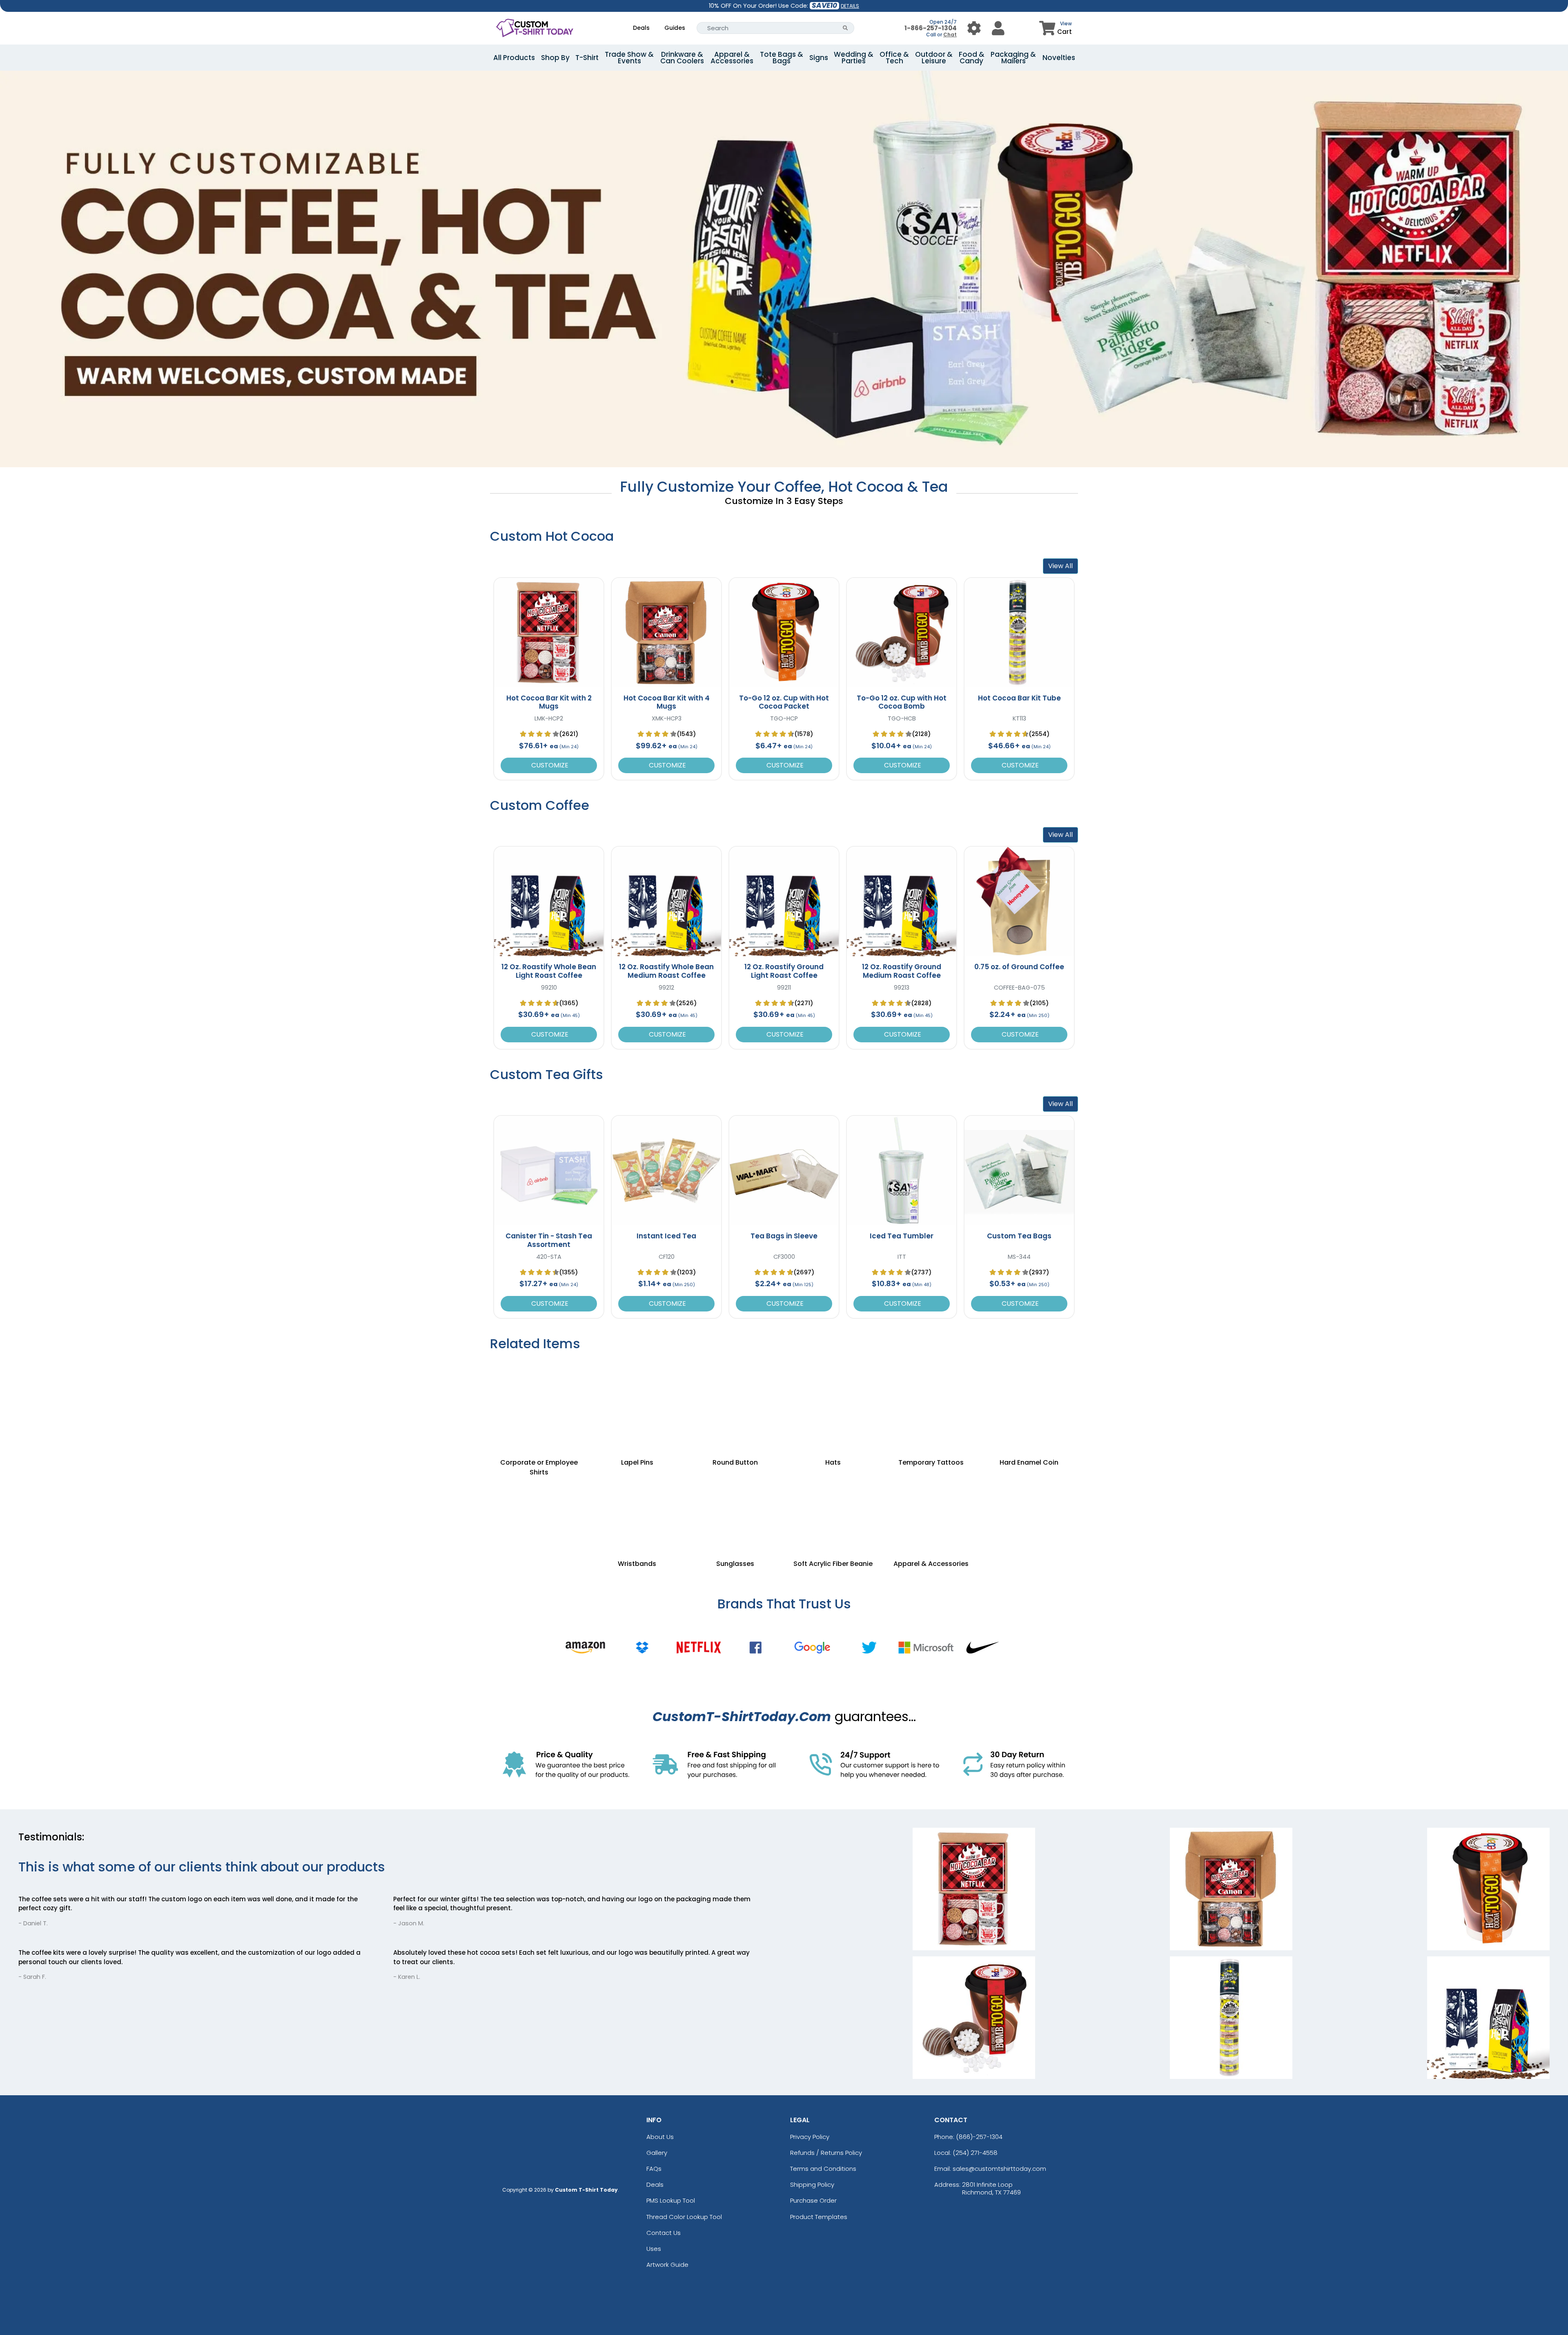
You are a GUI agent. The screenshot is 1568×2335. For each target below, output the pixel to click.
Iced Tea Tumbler (902, 1236)
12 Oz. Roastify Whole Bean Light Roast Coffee (549, 971)
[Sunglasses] (735, 1510)
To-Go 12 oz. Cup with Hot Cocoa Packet (784, 702)
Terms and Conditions (823, 2169)
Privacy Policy (810, 2137)
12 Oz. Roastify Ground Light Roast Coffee (784, 971)
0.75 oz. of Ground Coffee (1019, 967)
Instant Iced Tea (666, 1236)
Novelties (1059, 58)
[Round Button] (735, 1399)
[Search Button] (845, 28)
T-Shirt (587, 58)
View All (1060, 566)
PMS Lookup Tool (671, 2200)
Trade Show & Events (629, 58)
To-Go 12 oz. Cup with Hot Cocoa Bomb (902, 702)
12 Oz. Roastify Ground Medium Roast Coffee (902, 971)
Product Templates (819, 2217)
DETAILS (850, 6)
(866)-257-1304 (979, 2137)
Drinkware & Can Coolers (682, 58)
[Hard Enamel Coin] (1029, 1399)
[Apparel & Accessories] (931, 1510)
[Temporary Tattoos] (931, 1399)
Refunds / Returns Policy (826, 2153)
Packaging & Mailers (1013, 58)
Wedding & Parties (854, 58)
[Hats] (833, 1399)
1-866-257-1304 (931, 28)
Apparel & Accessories (732, 58)
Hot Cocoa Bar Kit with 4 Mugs (667, 702)
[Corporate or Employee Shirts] (539, 1399)
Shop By (555, 58)
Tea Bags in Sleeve (784, 1236)
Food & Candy (972, 58)
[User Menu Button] (974, 28)
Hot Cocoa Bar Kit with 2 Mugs (549, 702)
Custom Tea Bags (1019, 1236)
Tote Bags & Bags (782, 58)
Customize (549, 765)
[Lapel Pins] (637, 1399)
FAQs (654, 2169)
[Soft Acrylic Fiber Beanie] (833, 1510)
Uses (654, 2249)
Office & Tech (894, 58)
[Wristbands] (637, 1510)
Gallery (657, 2153)
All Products (514, 58)
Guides (675, 28)
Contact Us (664, 2233)
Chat (950, 35)
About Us (660, 2137)
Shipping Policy (812, 2184)
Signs (819, 58)
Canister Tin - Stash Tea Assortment (549, 1240)
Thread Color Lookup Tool (684, 2217)
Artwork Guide (667, 2265)
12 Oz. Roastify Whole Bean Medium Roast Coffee (666, 971)
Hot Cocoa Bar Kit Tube (1019, 698)
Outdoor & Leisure (934, 58)
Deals (641, 28)
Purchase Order (813, 2200)
